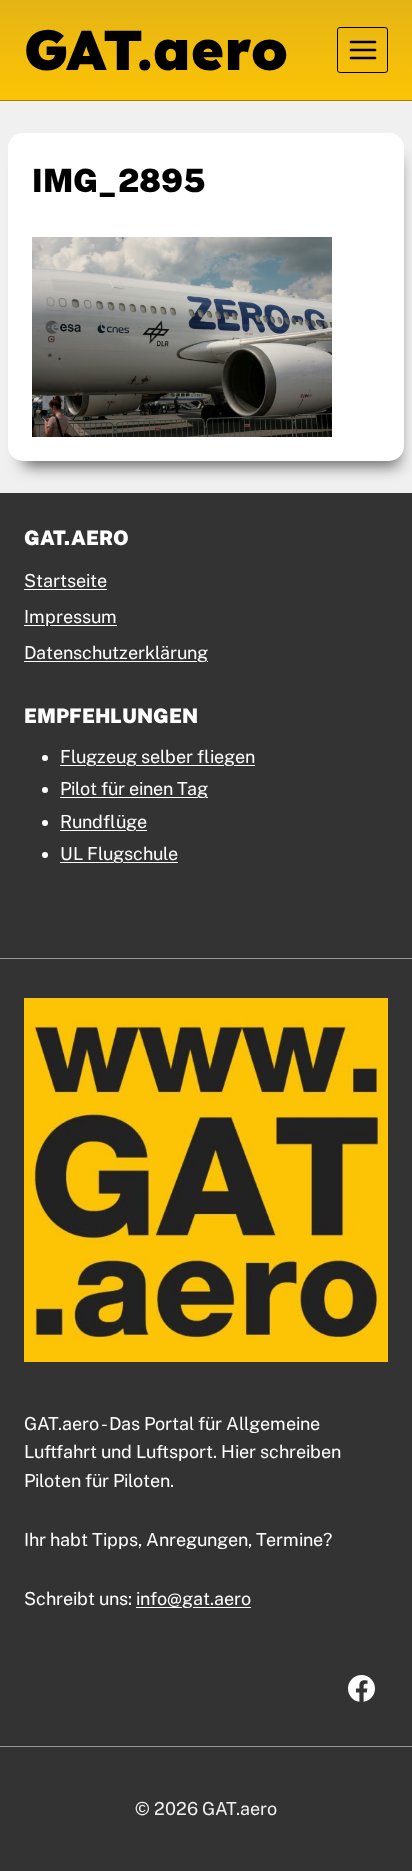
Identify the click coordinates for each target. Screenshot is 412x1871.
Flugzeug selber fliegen (157, 756)
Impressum (70, 616)
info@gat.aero (193, 1598)
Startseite (65, 580)
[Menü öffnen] (362, 49)
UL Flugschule (119, 853)
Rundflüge (103, 821)
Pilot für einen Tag (134, 788)
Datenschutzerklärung (116, 652)
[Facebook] (361, 1689)
